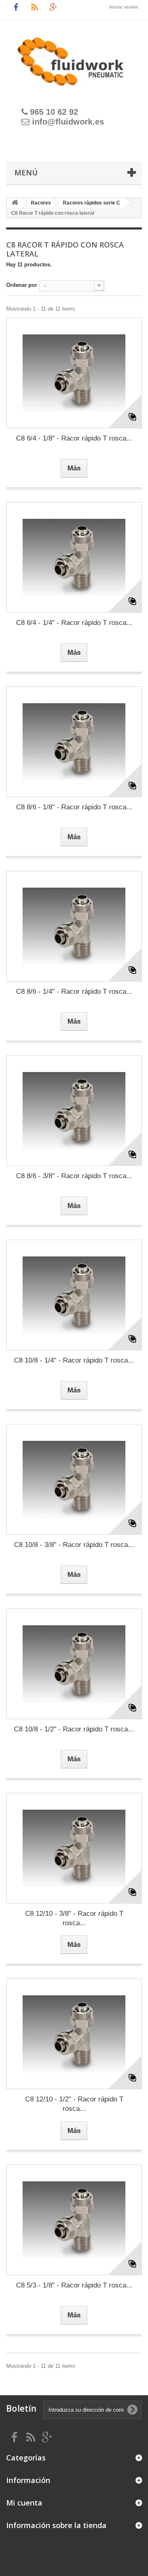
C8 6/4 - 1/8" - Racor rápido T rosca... (74, 438)
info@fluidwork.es (68, 122)
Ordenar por (22, 285)
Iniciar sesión (124, 7)
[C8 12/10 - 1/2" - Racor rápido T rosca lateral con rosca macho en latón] (74, 2034)
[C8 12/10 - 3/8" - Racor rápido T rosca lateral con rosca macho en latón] (74, 1848)
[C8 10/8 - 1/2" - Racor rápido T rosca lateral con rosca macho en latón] (74, 1664)
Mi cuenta (24, 2503)
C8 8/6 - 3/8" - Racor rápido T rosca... (74, 1176)
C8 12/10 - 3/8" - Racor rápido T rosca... (74, 1918)
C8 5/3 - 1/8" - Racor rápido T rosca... (74, 2285)
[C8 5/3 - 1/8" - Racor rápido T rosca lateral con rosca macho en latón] (74, 2220)
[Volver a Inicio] (15, 203)
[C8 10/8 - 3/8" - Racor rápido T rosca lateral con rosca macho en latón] (74, 1479)
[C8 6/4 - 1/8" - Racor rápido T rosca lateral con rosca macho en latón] (74, 373)
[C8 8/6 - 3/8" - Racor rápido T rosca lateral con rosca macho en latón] (74, 1111)
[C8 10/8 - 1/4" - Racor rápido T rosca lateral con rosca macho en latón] (74, 1295)
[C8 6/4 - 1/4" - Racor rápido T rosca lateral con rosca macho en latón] (74, 557)
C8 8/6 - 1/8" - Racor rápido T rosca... (74, 807)
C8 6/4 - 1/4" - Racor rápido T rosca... (74, 623)
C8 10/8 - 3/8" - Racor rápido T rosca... (74, 1545)
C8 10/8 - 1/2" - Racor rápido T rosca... (74, 1729)
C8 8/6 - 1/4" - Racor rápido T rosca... (74, 992)
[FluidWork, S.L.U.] (74, 57)
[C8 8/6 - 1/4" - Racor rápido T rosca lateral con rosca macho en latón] (74, 926)
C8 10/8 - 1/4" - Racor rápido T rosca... (74, 1360)
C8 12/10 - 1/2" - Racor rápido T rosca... (74, 2104)
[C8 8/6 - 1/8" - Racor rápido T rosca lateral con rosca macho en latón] (74, 742)
